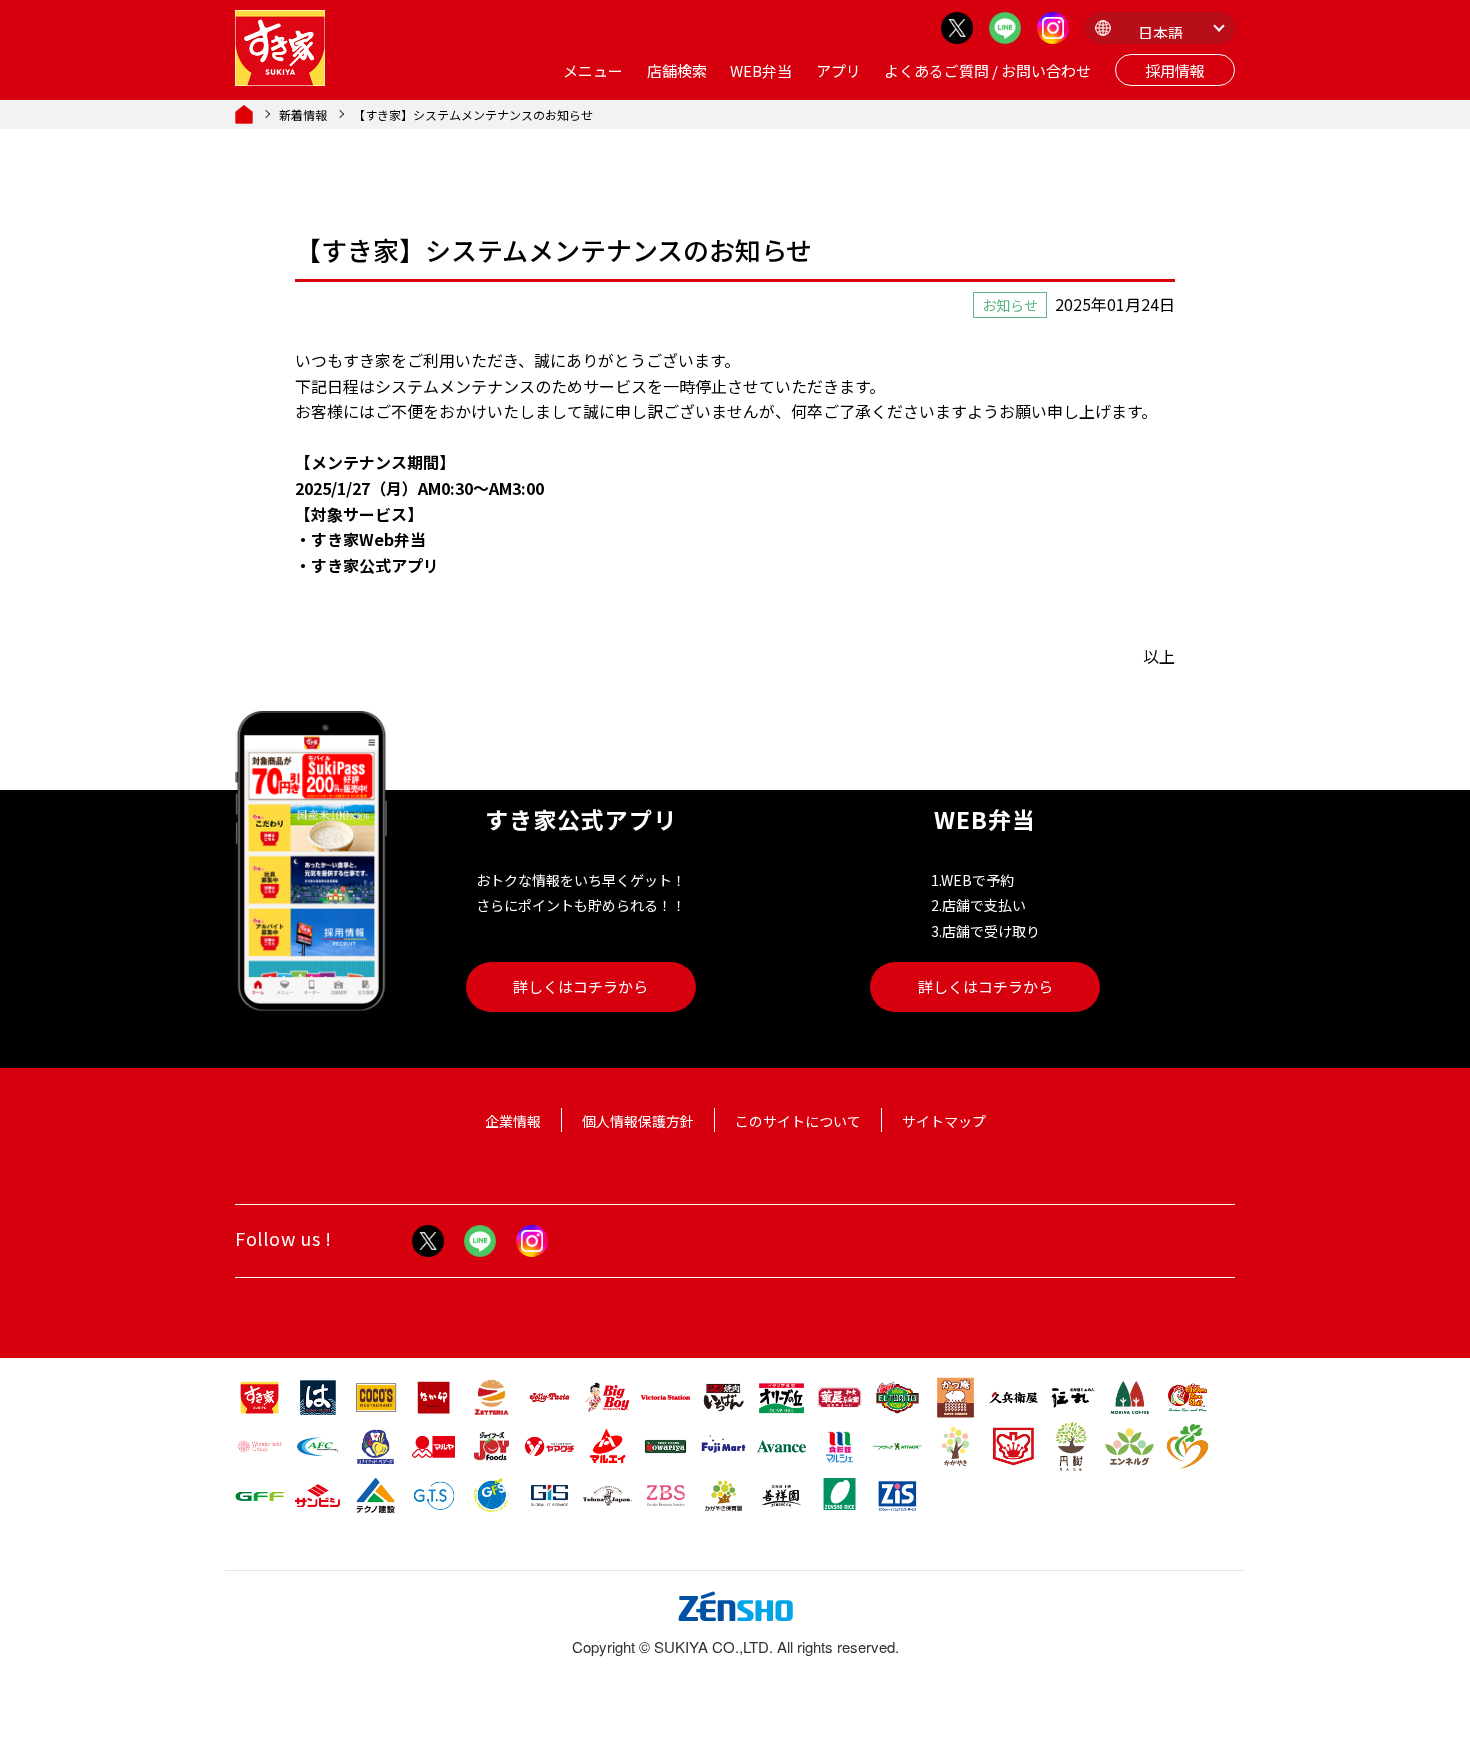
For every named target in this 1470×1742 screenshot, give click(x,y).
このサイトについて (798, 1121)
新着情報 (303, 114)
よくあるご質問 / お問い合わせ (987, 70)
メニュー (593, 70)
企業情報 (513, 1121)
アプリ (838, 70)
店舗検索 (677, 70)
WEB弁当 (761, 70)
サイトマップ (944, 1121)
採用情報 (1175, 70)
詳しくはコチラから (580, 986)
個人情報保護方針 (638, 1121)
